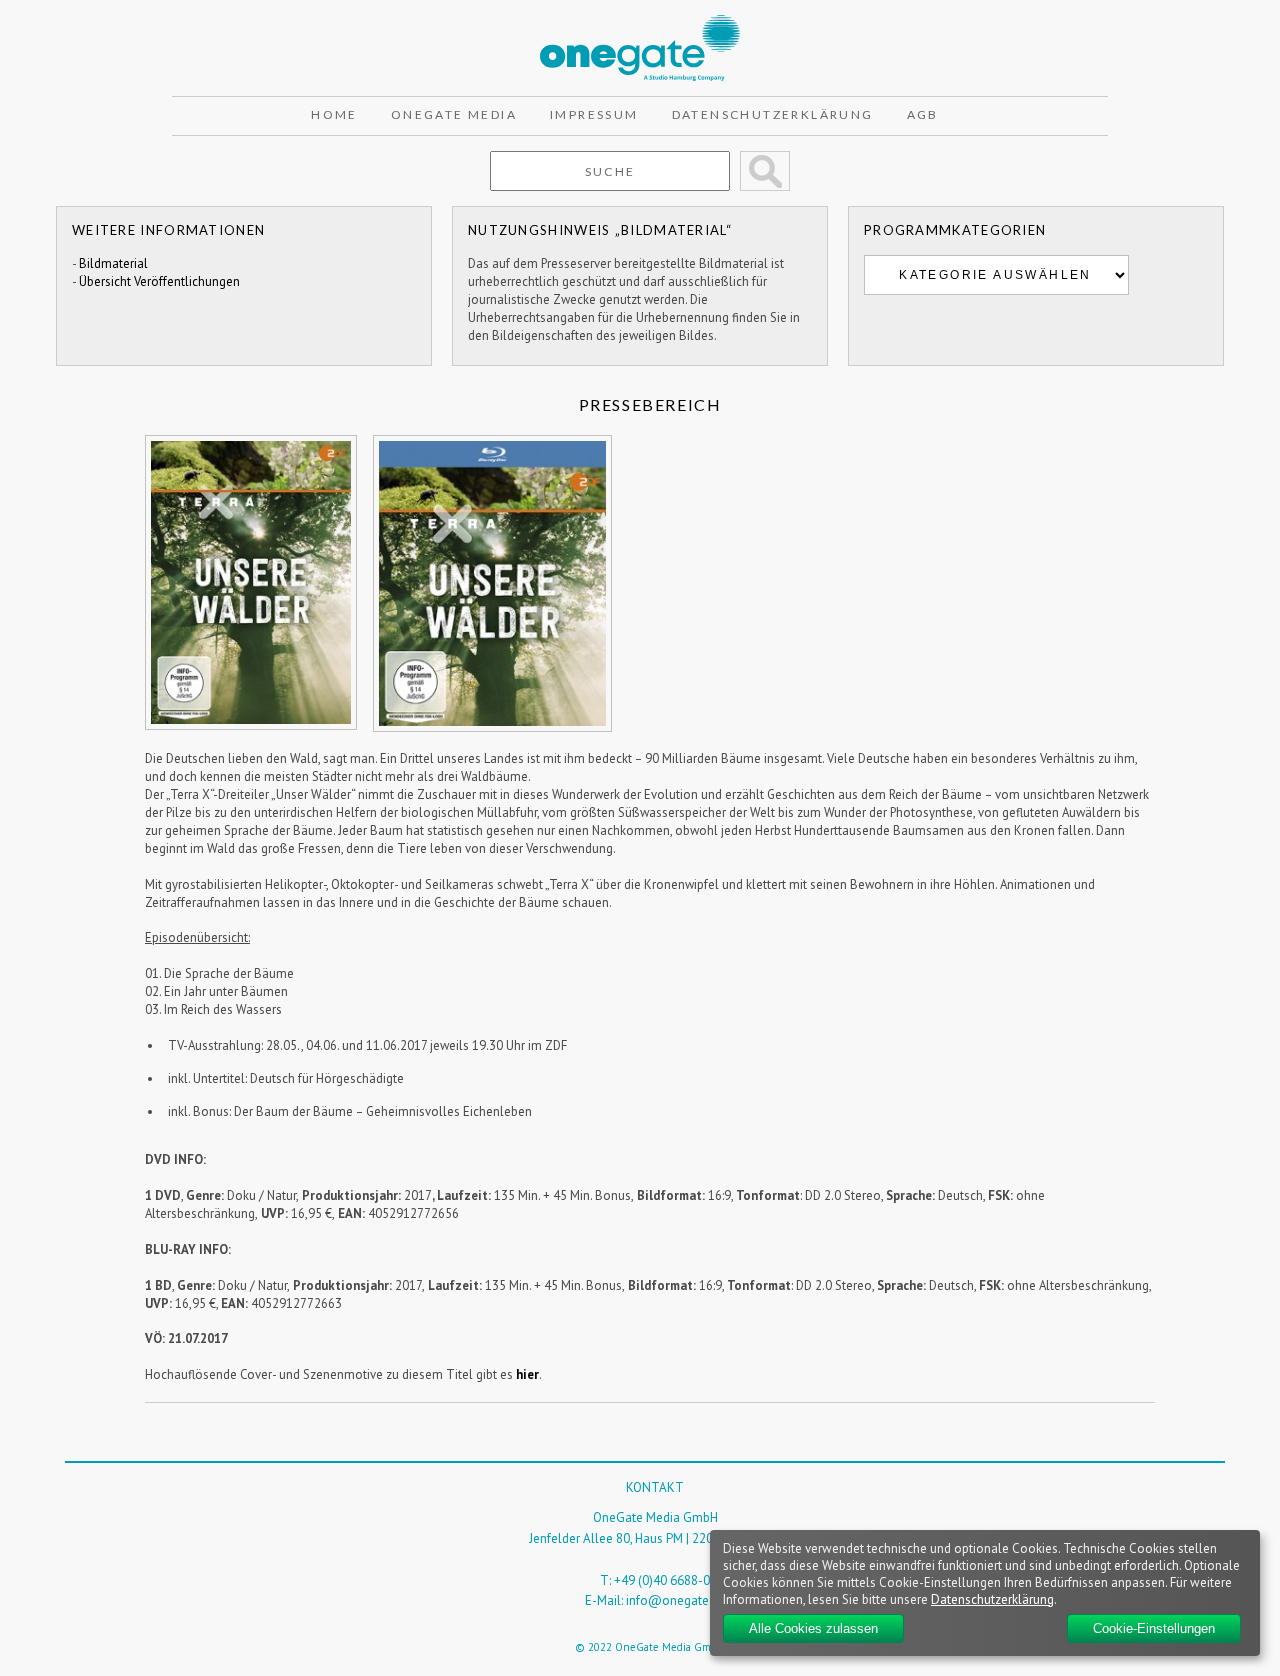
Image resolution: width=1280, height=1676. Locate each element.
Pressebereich (650, 404)
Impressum (594, 114)
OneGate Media (454, 114)
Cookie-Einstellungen (1154, 1628)
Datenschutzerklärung (773, 114)
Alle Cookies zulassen (813, 1628)
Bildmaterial (113, 263)
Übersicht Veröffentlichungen (159, 281)
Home (334, 114)
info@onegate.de (676, 1600)
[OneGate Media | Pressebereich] (640, 23)
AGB (923, 114)
